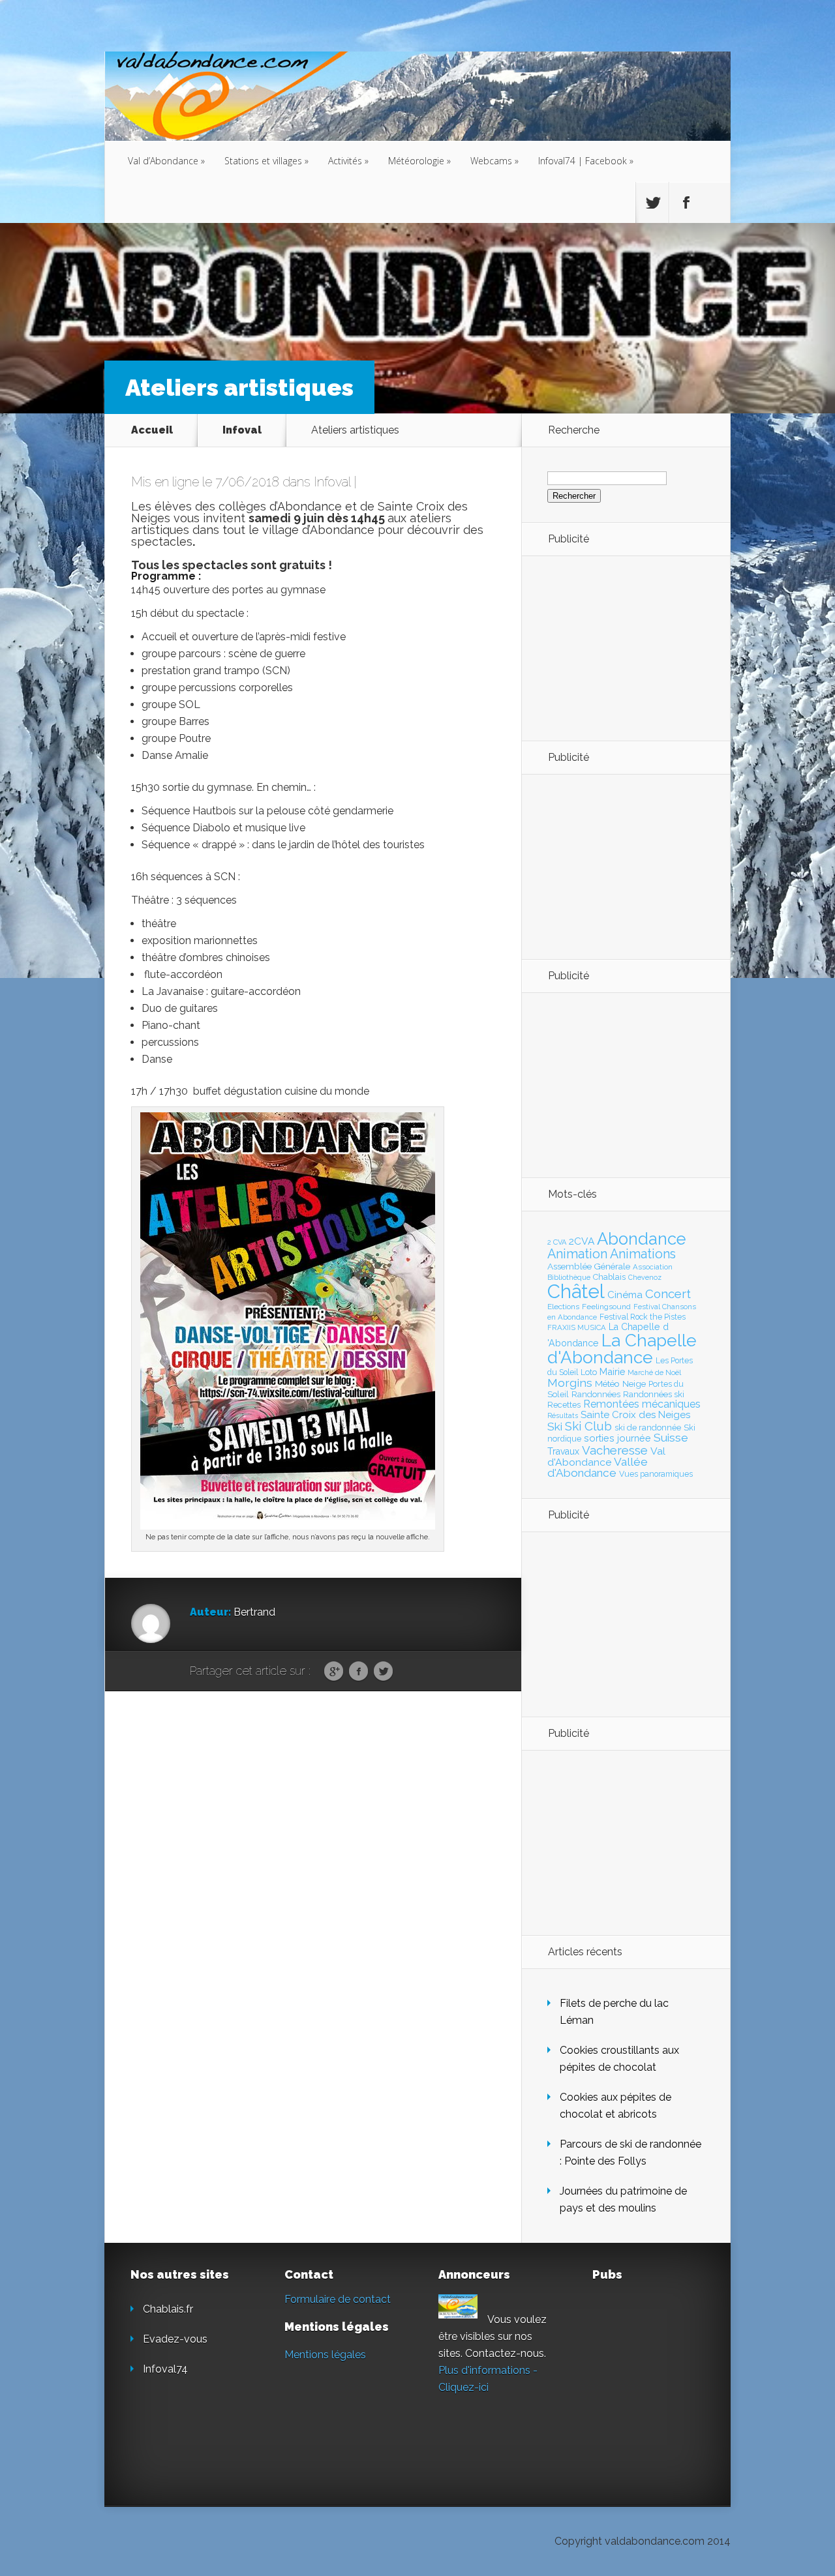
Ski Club (588, 1426)
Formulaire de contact (338, 2299)
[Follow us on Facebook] (686, 203)
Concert (668, 1294)
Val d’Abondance (166, 161)
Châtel (576, 1291)
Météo (607, 1384)
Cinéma (625, 1295)
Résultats (563, 1416)
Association (653, 1267)
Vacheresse (615, 1450)
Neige (634, 1384)
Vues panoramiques (656, 1474)
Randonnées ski (654, 1394)
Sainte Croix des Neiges (635, 1415)
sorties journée (617, 1438)
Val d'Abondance (606, 1457)
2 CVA (557, 1242)
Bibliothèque (569, 1277)
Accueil (152, 430)
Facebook (358, 1672)
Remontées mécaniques (642, 1404)
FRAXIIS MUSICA (577, 1327)
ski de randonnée (648, 1428)
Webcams (494, 161)
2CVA (582, 1241)
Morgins (570, 1383)
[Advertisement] (619, 647)
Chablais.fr (168, 2309)
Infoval (242, 430)
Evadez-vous (175, 2339)
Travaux (563, 1451)
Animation (577, 1254)
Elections (563, 1307)
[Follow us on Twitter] (652, 203)
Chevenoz (645, 1277)
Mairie (612, 1371)
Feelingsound (606, 1307)
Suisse (671, 1438)
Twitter (383, 1672)
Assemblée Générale (589, 1266)
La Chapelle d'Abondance (622, 1349)
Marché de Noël (654, 1372)
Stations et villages (266, 161)
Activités (348, 161)
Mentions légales (325, 2355)
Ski (555, 1427)
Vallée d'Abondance (598, 1467)
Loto (589, 1372)
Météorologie (419, 161)
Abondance (642, 1239)
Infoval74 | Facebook (586, 161)
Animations (643, 1254)
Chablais (609, 1277)
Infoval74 (165, 2369)
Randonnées (596, 1394)
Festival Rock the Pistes (643, 1317)
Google (334, 1672)
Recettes (564, 1405)
